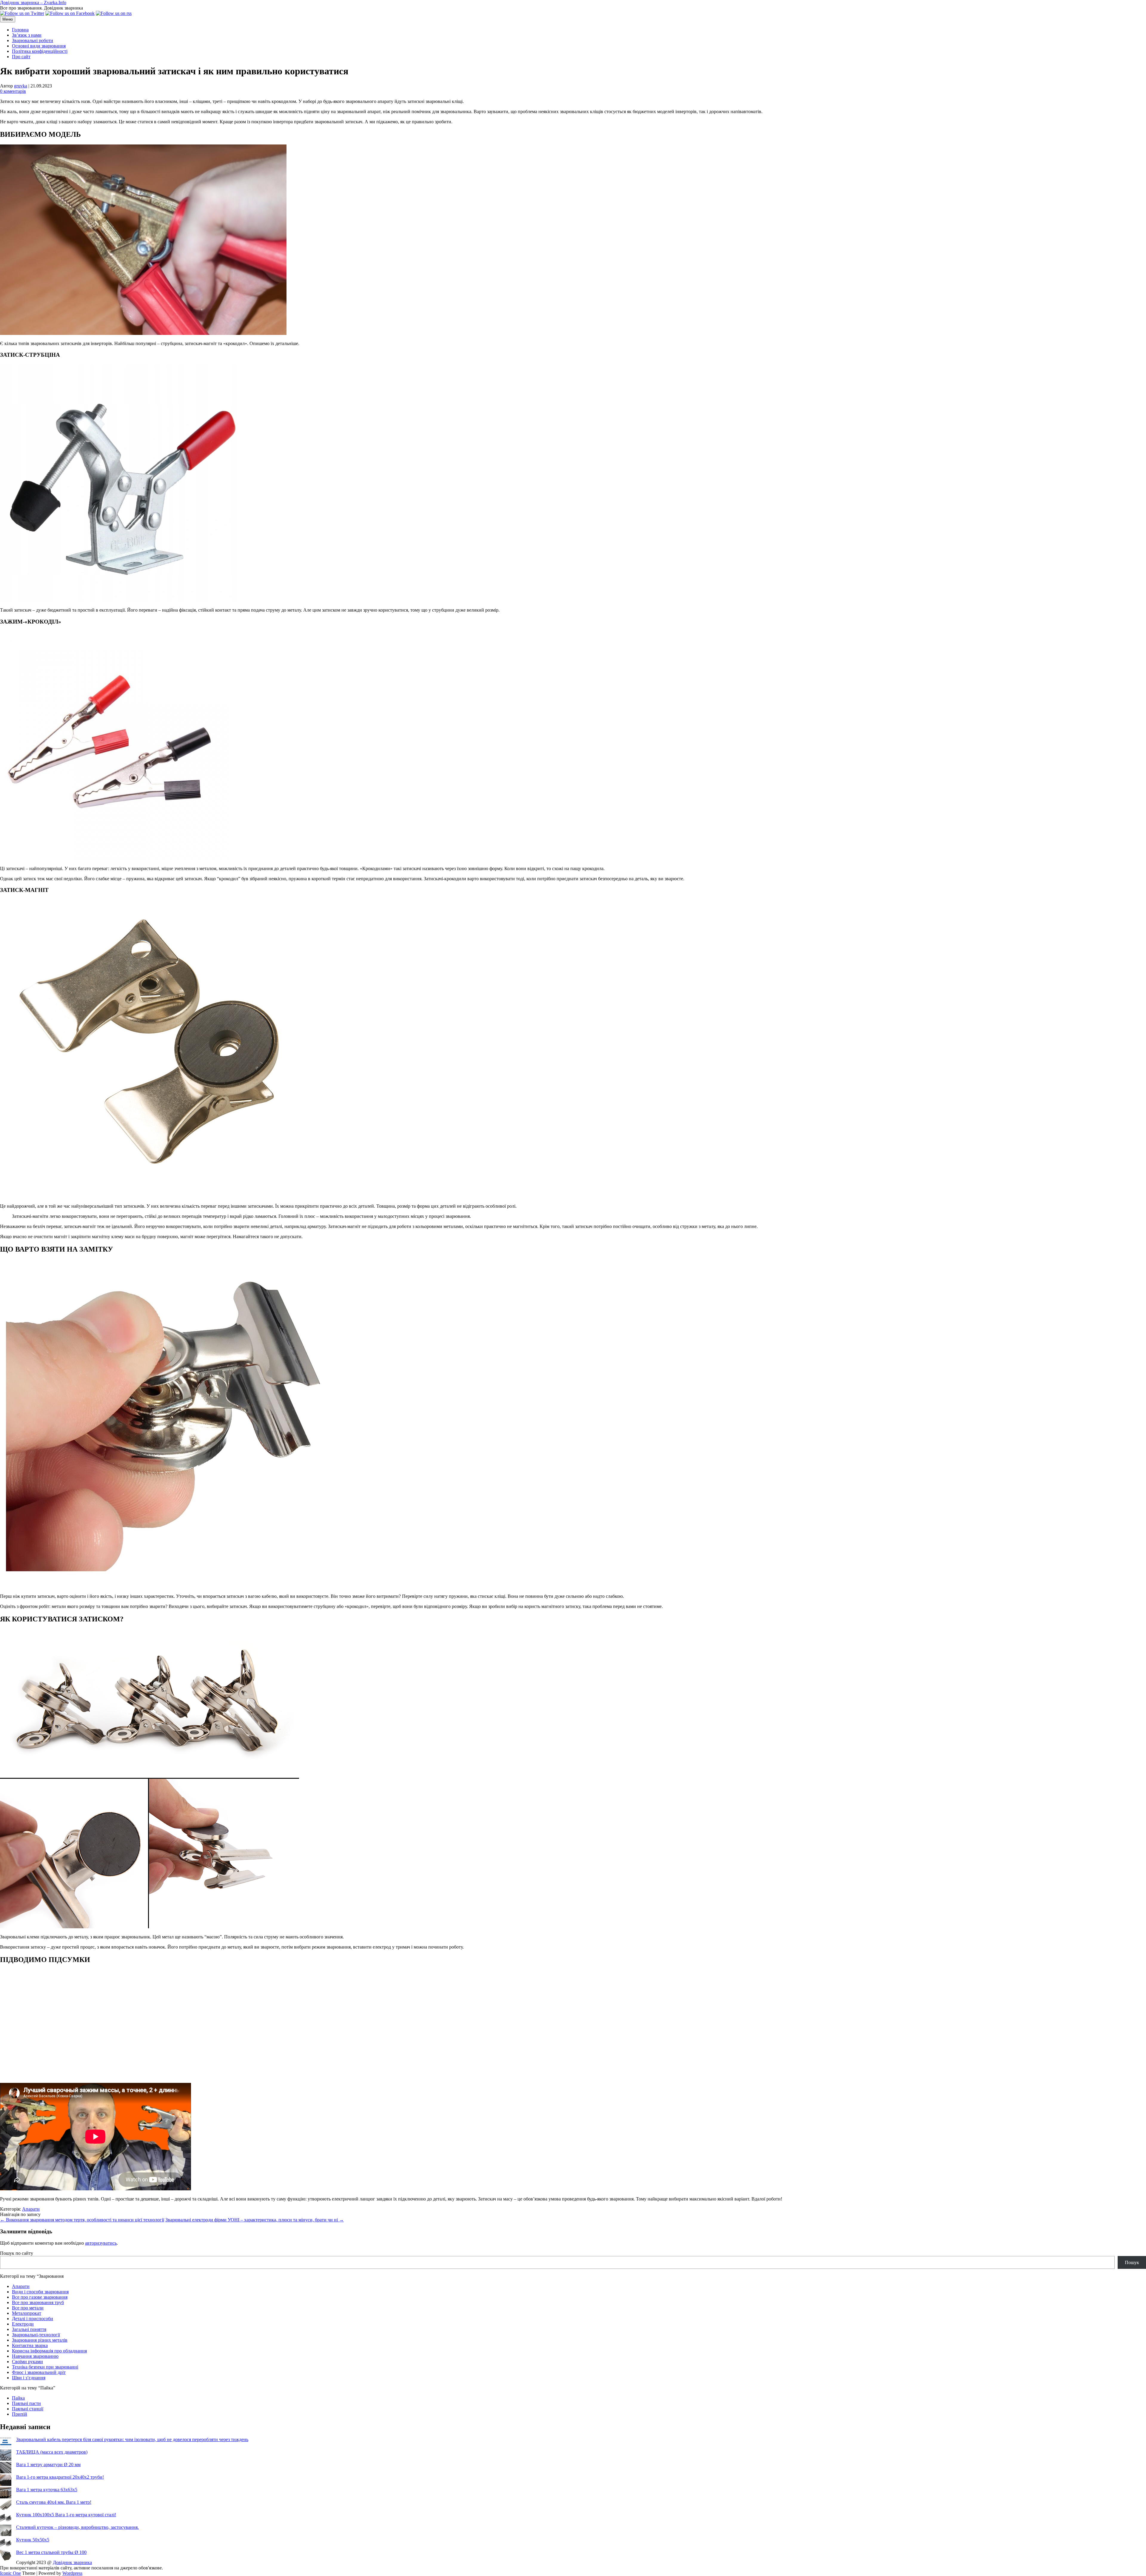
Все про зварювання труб (38, 2302)
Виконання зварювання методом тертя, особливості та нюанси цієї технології (82, 2220)
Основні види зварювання (39, 46)
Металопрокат (27, 2313)
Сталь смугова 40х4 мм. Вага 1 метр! (54, 2502)
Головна (20, 30)
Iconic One (10, 2573)
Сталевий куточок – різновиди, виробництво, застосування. (77, 2527)
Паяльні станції (28, 2409)
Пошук (1132, 2262)
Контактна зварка (30, 2345)
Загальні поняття (29, 2329)
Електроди (23, 2324)
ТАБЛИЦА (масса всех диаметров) (52, 2452)
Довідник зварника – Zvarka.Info (33, 3)
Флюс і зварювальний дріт (39, 2372)
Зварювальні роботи (33, 40)
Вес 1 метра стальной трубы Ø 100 (51, 2552)
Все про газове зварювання (40, 2297)
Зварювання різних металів (40, 2340)
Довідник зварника (72, 2562)
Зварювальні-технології (36, 2335)
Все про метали (28, 2308)
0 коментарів (13, 91)
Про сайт (21, 57)
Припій (20, 2414)
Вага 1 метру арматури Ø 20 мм (48, 2465)
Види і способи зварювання (40, 2292)
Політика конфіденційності (40, 51)
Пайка (18, 2398)
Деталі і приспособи (33, 2319)
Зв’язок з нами (27, 35)
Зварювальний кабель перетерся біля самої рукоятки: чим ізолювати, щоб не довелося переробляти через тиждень (132, 2439)
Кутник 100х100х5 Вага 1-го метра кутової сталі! (66, 2515)
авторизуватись (101, 2243)
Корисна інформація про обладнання (49, 2351)
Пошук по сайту (17, 2253)
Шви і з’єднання (29, 2378)
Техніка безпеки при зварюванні (45, 2367)
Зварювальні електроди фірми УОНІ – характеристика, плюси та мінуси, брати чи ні (255, 2220)
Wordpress (72, 2573)
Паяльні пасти (26, 2403)
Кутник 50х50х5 (33, 2540)
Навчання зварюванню (35, 2356)
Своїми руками (27, 2362)
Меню (8, 19)
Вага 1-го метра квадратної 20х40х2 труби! (60, 2477)
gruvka (21, 86)
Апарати (31, 2209)
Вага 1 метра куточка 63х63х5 (47, 2490)
